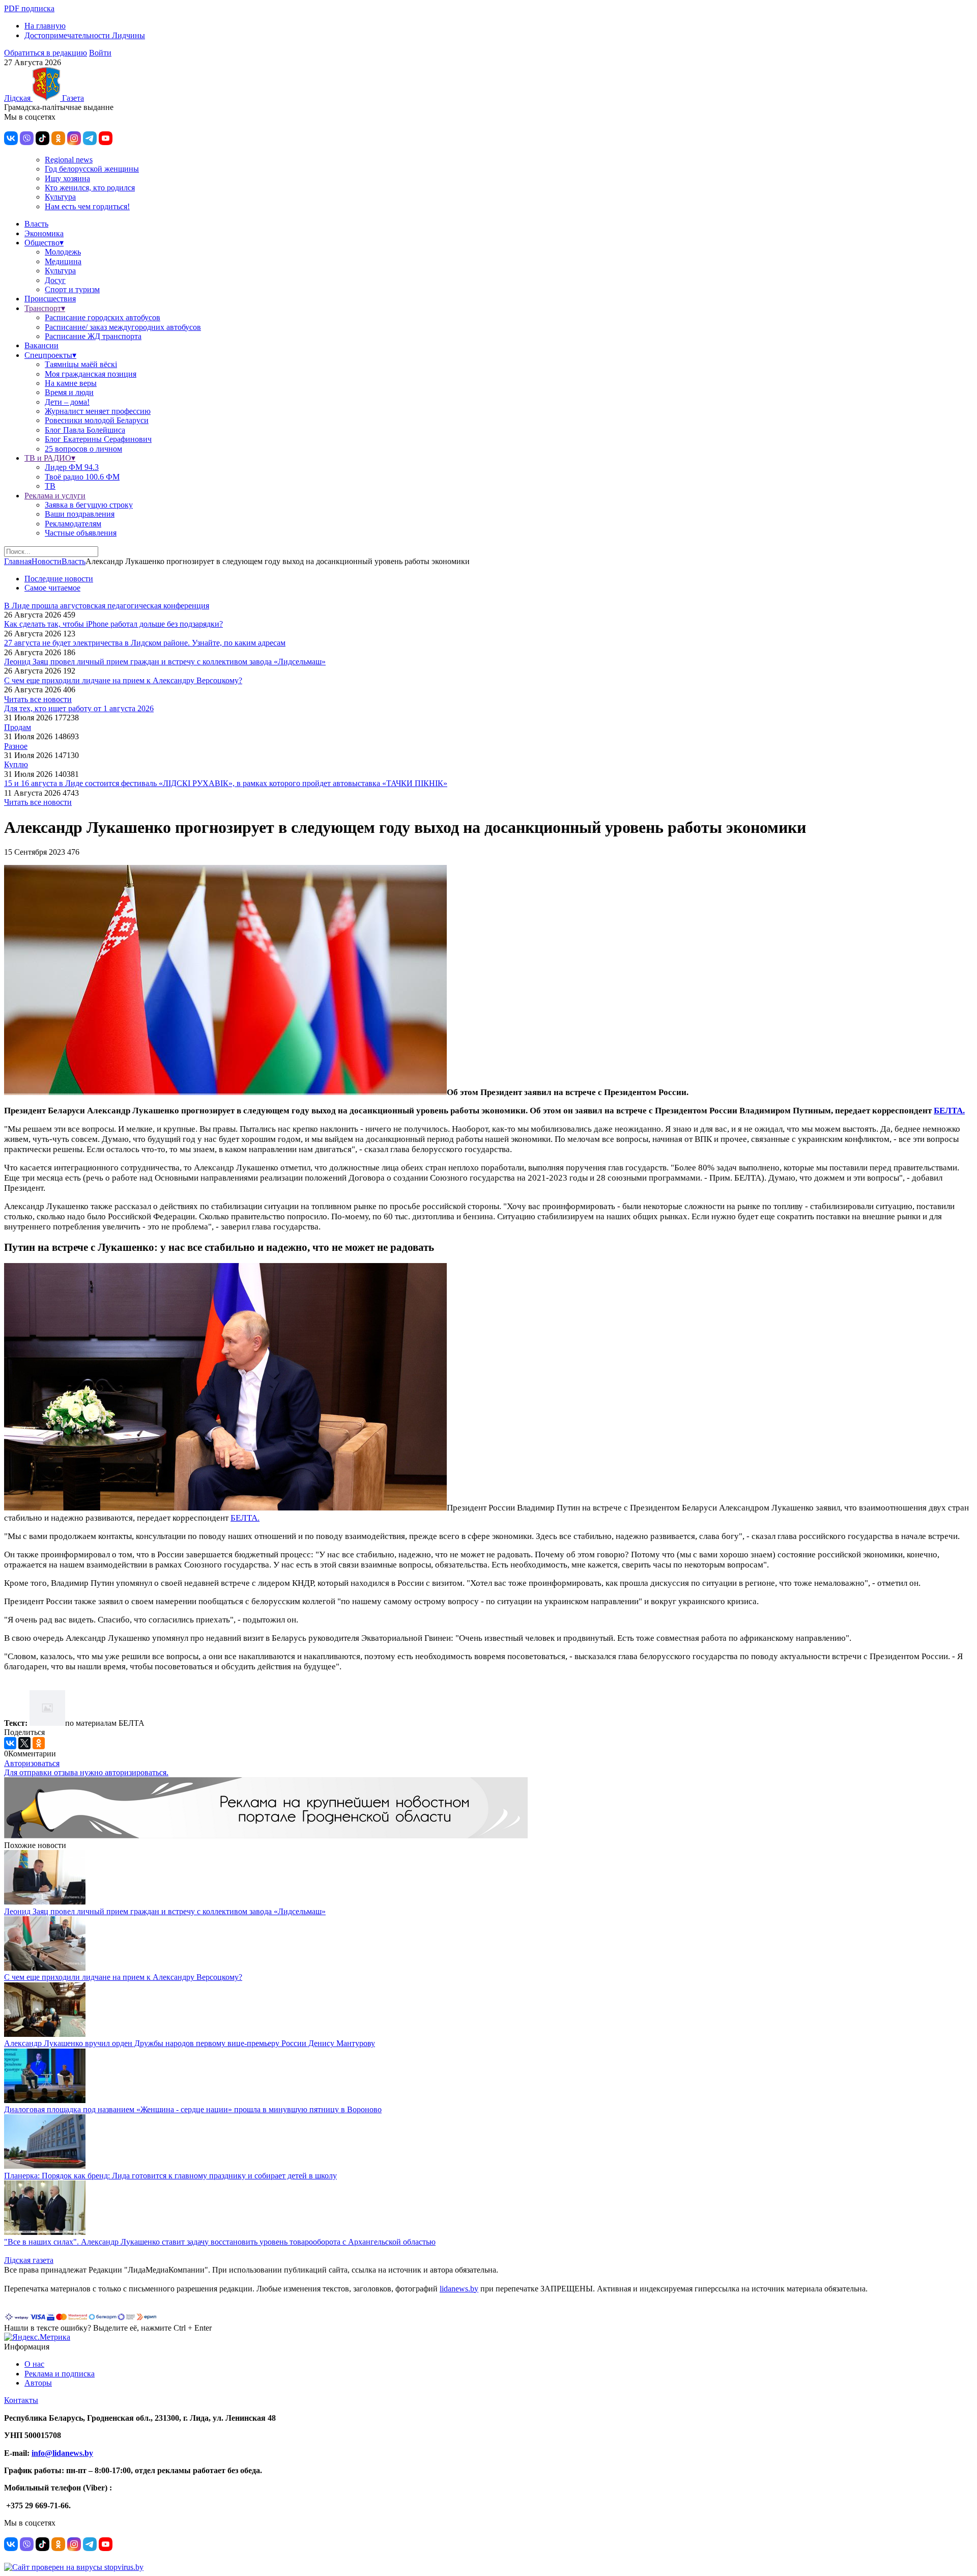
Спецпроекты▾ (50, 355)
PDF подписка (29, 8)
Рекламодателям (73, 524)
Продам (18, 727)
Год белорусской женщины (92, 169)
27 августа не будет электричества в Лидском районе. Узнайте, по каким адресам (145, 643)
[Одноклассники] (39, 1743)
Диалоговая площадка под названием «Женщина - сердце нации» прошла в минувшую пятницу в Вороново (193, 2109)
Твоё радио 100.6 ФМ (82, 477)
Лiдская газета (29, 2260)
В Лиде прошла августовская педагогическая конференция (107, 606)
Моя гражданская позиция (91, 374)
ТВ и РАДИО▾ (50, 458)
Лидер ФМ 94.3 (72, 467)
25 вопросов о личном (83, 449)
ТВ (50, 486)
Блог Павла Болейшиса (85, 430)
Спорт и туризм (72, 289)
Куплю (16, 764)
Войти (100, 53)
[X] (24, 1743)
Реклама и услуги (55, 496)
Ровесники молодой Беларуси (97, 420)
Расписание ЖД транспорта (93, 336)
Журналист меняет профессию (98, 411)
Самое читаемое (52, 588)
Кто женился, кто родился (90, 188)
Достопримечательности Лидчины (85, 35)
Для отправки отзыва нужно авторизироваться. (86, 1772)
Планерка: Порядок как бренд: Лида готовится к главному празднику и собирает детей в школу (170, 2176)
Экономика (44, 233)
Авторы (38, 2383)
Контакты (21, 2400)
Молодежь (63, 252)
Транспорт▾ (45, 308)
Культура (60, 197)
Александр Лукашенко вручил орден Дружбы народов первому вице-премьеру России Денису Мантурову (190, 2043)
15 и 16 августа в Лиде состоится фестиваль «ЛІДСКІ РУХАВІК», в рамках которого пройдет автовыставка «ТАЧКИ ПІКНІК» (226, 783)
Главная (18, 561)
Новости (47, 561)
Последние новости (59, 579)
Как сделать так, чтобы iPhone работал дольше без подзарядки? (113, 624)
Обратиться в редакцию (46, 53)
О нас (34, 2364)
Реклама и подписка (60, 2374)
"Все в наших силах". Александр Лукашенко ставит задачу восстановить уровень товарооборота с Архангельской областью (220, 2242)
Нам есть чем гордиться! (87, 206)
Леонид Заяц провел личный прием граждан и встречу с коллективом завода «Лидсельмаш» (165, 662)
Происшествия (50, 299)
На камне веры (71, 383)
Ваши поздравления (80, 514)
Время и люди (69, 392)
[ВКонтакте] (10, 1743)
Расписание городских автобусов (103, 317)
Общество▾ (44, 243)
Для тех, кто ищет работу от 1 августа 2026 (79, 708)
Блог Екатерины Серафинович (98, 439)
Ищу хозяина (67, 178)
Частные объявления (81, 533)
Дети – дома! (67, 402)
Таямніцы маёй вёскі (81, 364)
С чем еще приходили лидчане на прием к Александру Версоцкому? (123, 680)
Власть (36, 224)
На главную (45, 26)
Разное (16, 746)
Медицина (63, 261)
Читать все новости (38, 699)
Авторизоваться (32, 1763)
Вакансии (41, 345)
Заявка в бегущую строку (89, 505)
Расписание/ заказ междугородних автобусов (123, 327)
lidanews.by (459, 2289)
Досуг (55, 280)
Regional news (69, 160)
